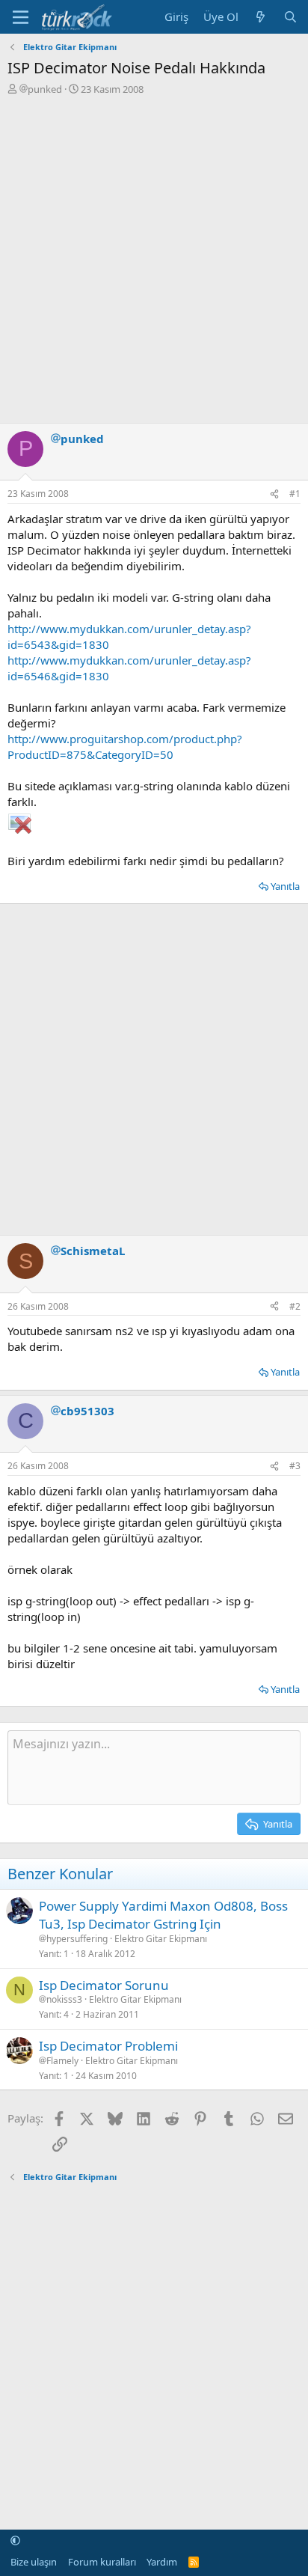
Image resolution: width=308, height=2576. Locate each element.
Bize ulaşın (34, 2562)
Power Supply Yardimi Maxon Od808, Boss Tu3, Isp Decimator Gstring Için (163, 1915)
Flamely (62, 2061)
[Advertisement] (154, 257)
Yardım (162, 2562)
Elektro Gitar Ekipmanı (161, 1939)
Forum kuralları (102, 2562)
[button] (15, 2541)
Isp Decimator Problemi (108, 2046)
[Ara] (290, 17)
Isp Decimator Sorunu (104, 1985)
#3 (295, 1466)
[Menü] (21, 17)
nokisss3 (64, 2000)
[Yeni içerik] (261, 17)
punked (45, 89)
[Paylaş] (274, 494)
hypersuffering (77, 1939)
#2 (295, 1306)
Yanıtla (285, 886)
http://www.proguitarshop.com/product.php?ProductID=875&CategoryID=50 (125, 747)
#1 (295, 494)
